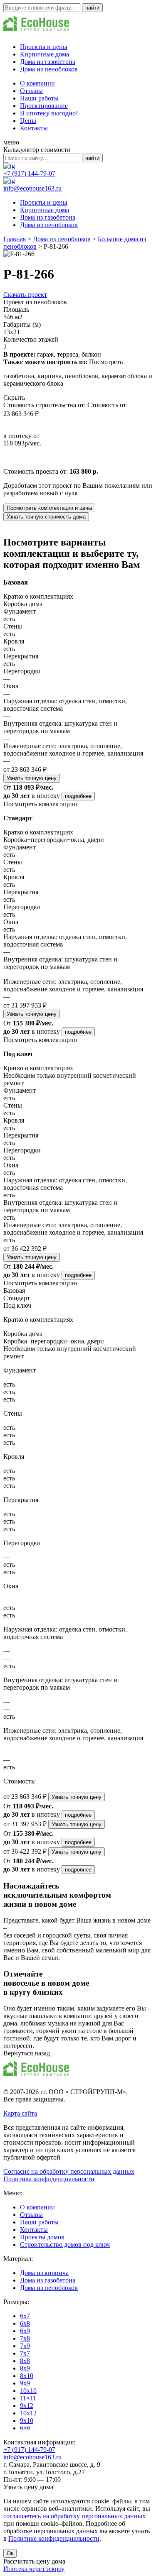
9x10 (27, 2421)
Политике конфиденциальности (54, 2538)
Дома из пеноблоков (49, 69)
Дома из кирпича (44, 2273)
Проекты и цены (44, 47)
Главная (15, 239)
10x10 (28, 2391)
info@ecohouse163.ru (32, 188)
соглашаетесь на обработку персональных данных (74, 2516)
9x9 (25, 2383)
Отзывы (31, 91)
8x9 (25, 2368)
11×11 (28, 2398)
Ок (10, 2553)
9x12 (27, 2406)
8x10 (27, 2376)
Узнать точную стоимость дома (46, 517)
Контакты (34, 128)
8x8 (25, 2361)
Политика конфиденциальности (49, 2179)
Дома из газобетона (48, 62)
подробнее (78, 796)
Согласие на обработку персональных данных (69, 2171)
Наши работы (39, 98)
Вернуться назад (27, 2053)
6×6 (25, 2428)
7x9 (25, 2346)
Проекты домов (42, 2237)
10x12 (28, 2413)
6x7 (25, 2316)
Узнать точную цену (32, 778)
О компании (37, 83)
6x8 (25, 2323)
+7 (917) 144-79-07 (29, 173)
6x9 (25, 2331)
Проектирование (44, 106)
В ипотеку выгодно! (49, 113)
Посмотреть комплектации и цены (49, 508)
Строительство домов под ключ (65, 2245)
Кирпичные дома (45, 54)
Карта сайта (20, 2113)
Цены (28, 121)
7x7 (25, 2353)
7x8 (25, 2338)
